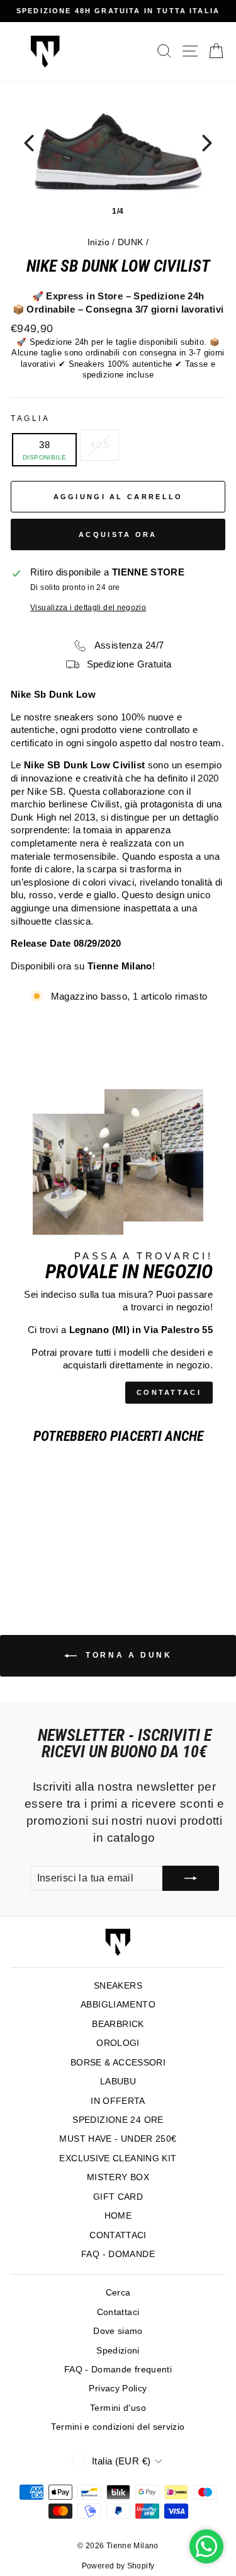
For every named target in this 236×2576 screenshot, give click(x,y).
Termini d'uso (118, 2408)
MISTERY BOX (118, 2177)
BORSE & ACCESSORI (118, 2063)
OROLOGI (118, 2043)
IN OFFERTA (118, 2101)
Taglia (30, 418)
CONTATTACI (169, 1392)
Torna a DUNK (127, 1655)
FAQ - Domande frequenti (118, 2370)
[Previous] (29, 143)
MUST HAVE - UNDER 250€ (118, 2139)
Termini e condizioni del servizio (118, 2427)
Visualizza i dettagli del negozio (88, 607)
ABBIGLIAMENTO (118, 2005)
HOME (118, 2216)
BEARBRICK (118, 2024)
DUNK (130, 242)
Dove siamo (118, 2331)
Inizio (98, 242)
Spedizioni (118, 2351)
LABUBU (118, 2082)
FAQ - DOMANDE (118, 2254)
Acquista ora (118, 534)
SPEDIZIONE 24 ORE (118, 2120)
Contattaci (118, 2312)
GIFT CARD (118, 2197)
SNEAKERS (118, 1986)
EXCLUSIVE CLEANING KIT (118, 2158)
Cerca (118, 2293)
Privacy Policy (118, 2388)
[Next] (207, 143)
